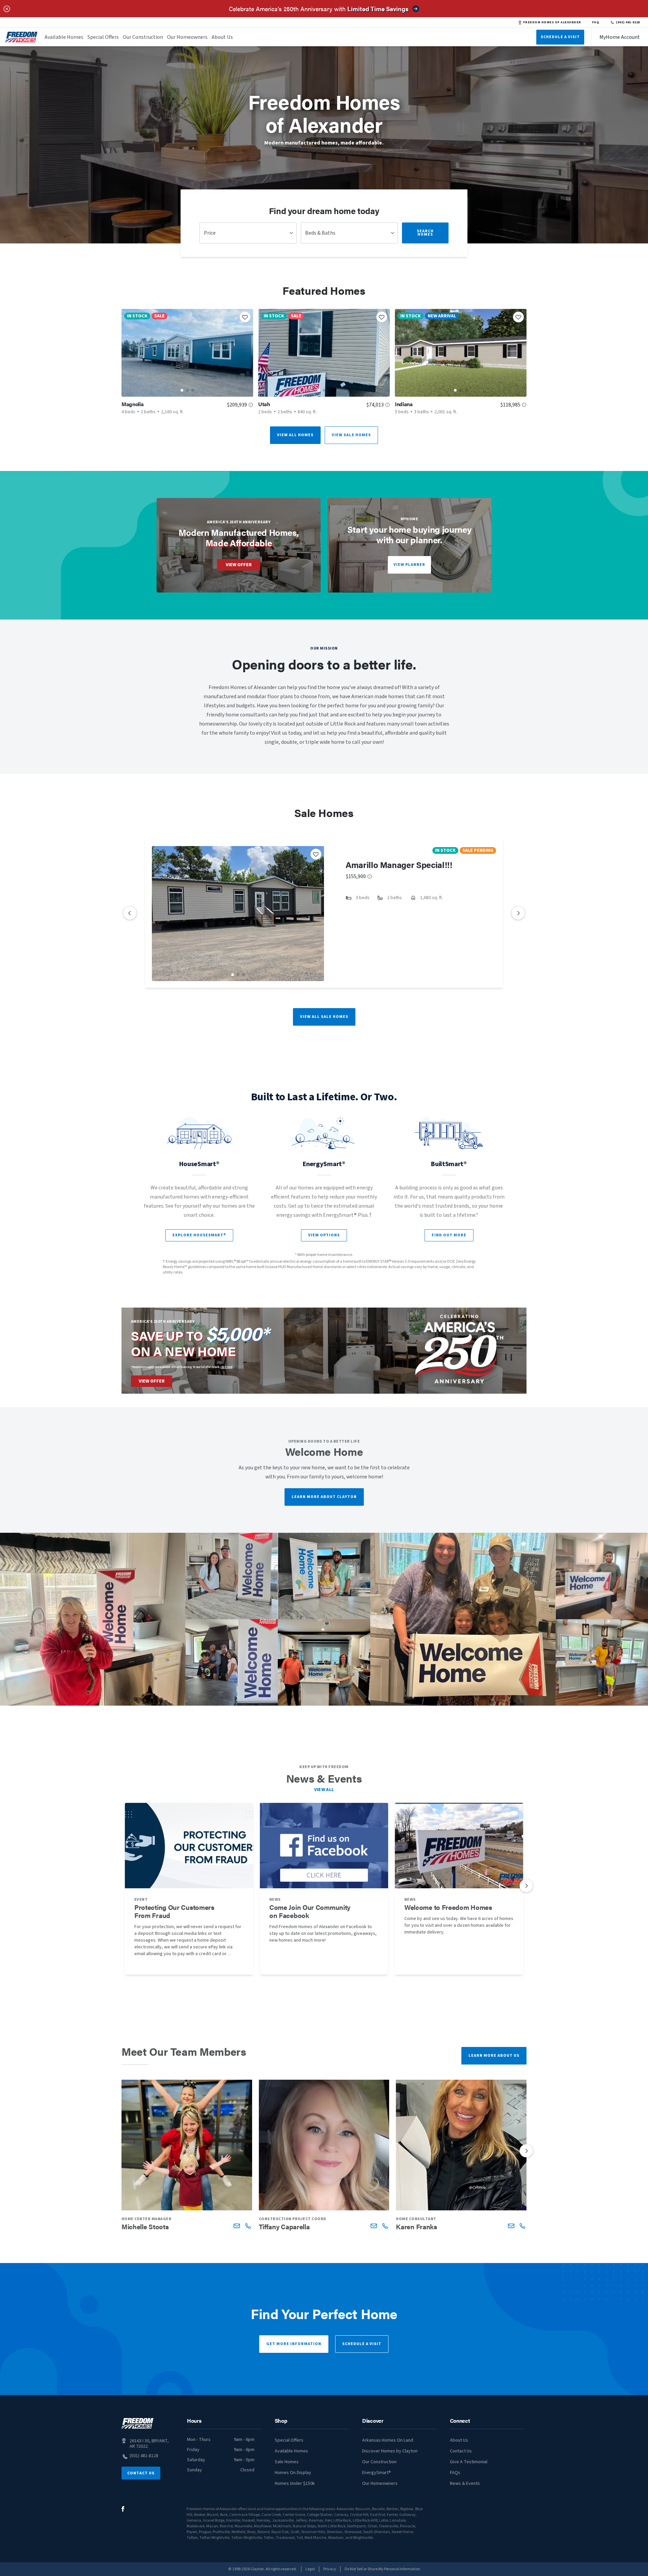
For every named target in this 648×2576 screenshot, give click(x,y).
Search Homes (425, 233)
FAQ (596, 22)
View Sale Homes (351, 435)
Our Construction (143, 37)
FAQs (455, 2473)
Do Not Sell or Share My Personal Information (382, 2569)
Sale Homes (287, 2462)
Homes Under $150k (295, 2483)
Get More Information (294, 2344)
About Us (222, 37)
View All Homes (295, 435)
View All (324, 1790)
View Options (324, 1235)
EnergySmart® (376, 2473)
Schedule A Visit (560, 37)
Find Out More (449, 1235)
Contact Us (141, 2473)
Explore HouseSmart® (199, 1235)
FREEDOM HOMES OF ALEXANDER (552, 22)
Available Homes (64, 37)
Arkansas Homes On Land (388, 2440)
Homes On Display (293, 2473)
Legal (310, 2569)
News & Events (465, 2483)
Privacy (330, 2569)
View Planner (409, 565)
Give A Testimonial (469, 2462)
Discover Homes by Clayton (390, 2451)
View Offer (239, 565)
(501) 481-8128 (628, 22)
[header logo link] (22, 37)
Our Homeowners (187, 37)
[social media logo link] (123, 2509)
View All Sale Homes (324, 1017)
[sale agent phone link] (248, 2226)
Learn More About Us (494, 2056)
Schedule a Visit (362, 2344)
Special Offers (103, 37)
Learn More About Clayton (324, 1497)
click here (226, 1367)
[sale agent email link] (237, 2226)
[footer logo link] (138, 2423)
